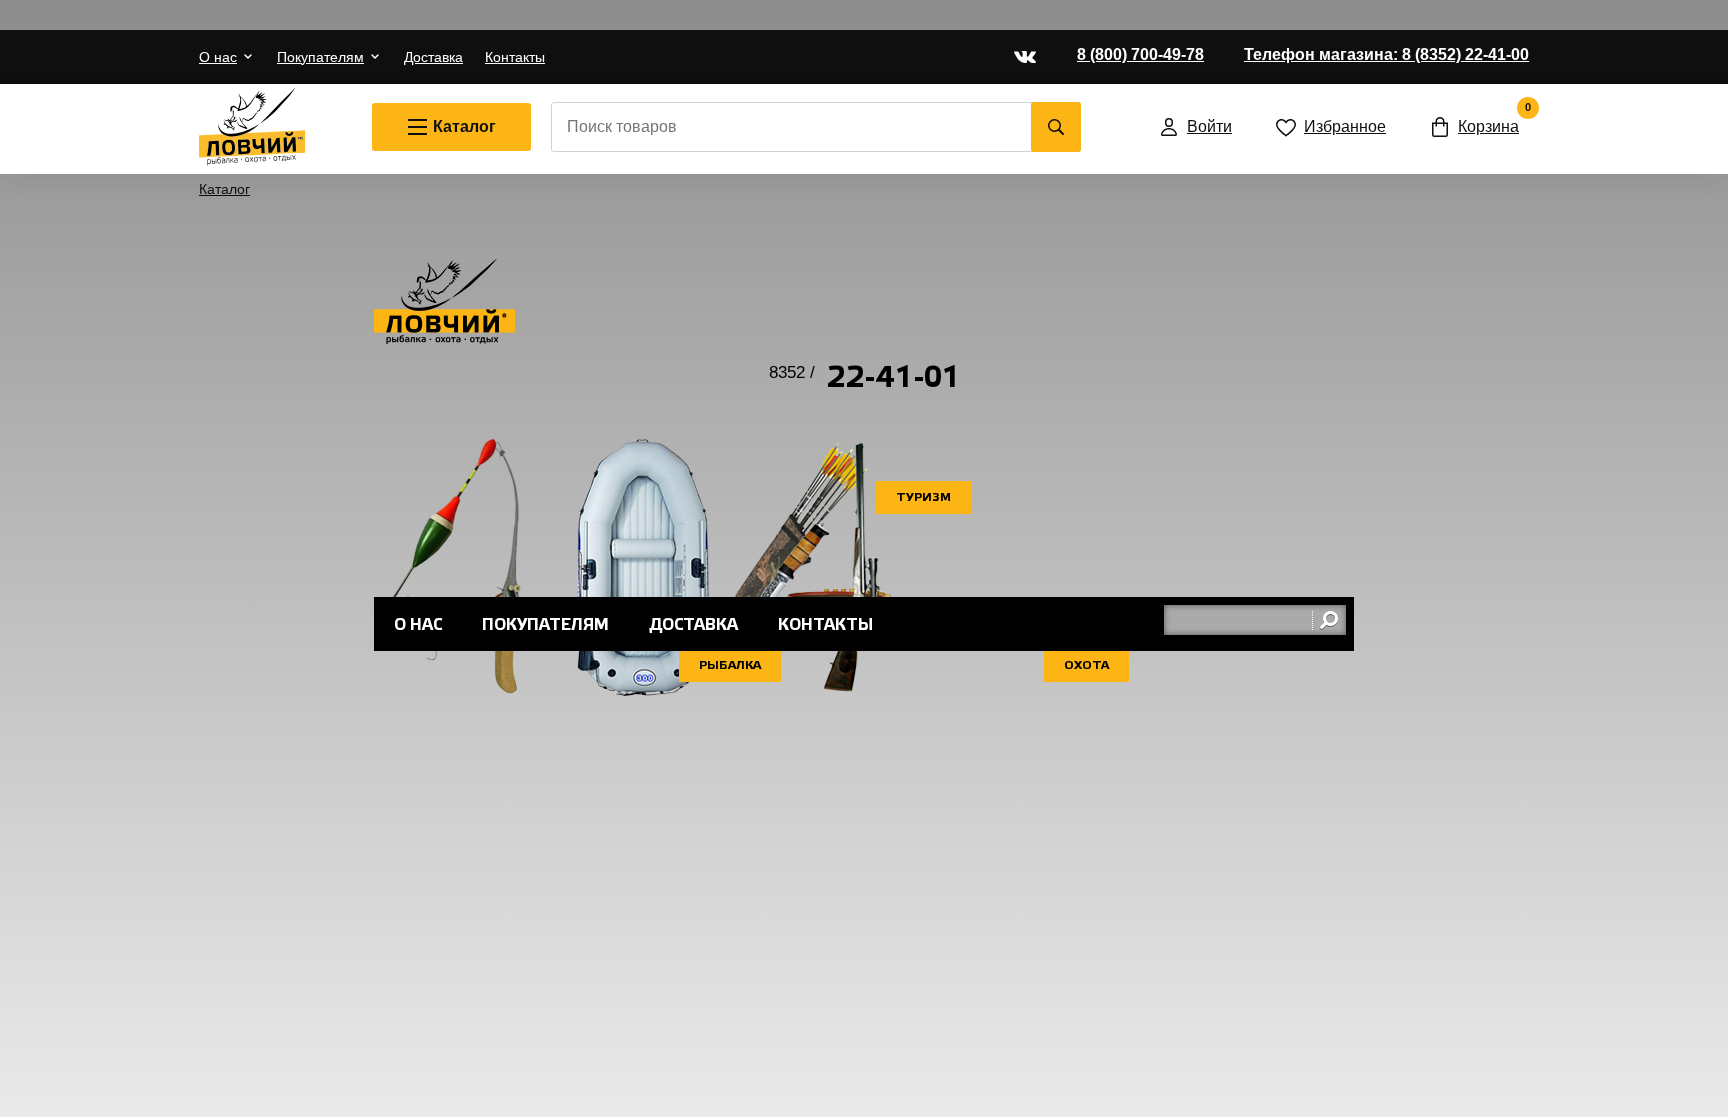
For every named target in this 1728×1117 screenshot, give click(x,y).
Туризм (923, 497)
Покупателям (320, 57)
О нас (218, 57)
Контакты (515, 57)
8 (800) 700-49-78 (1140, 54)
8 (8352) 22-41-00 (1386, 54)
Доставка (433, 57)
